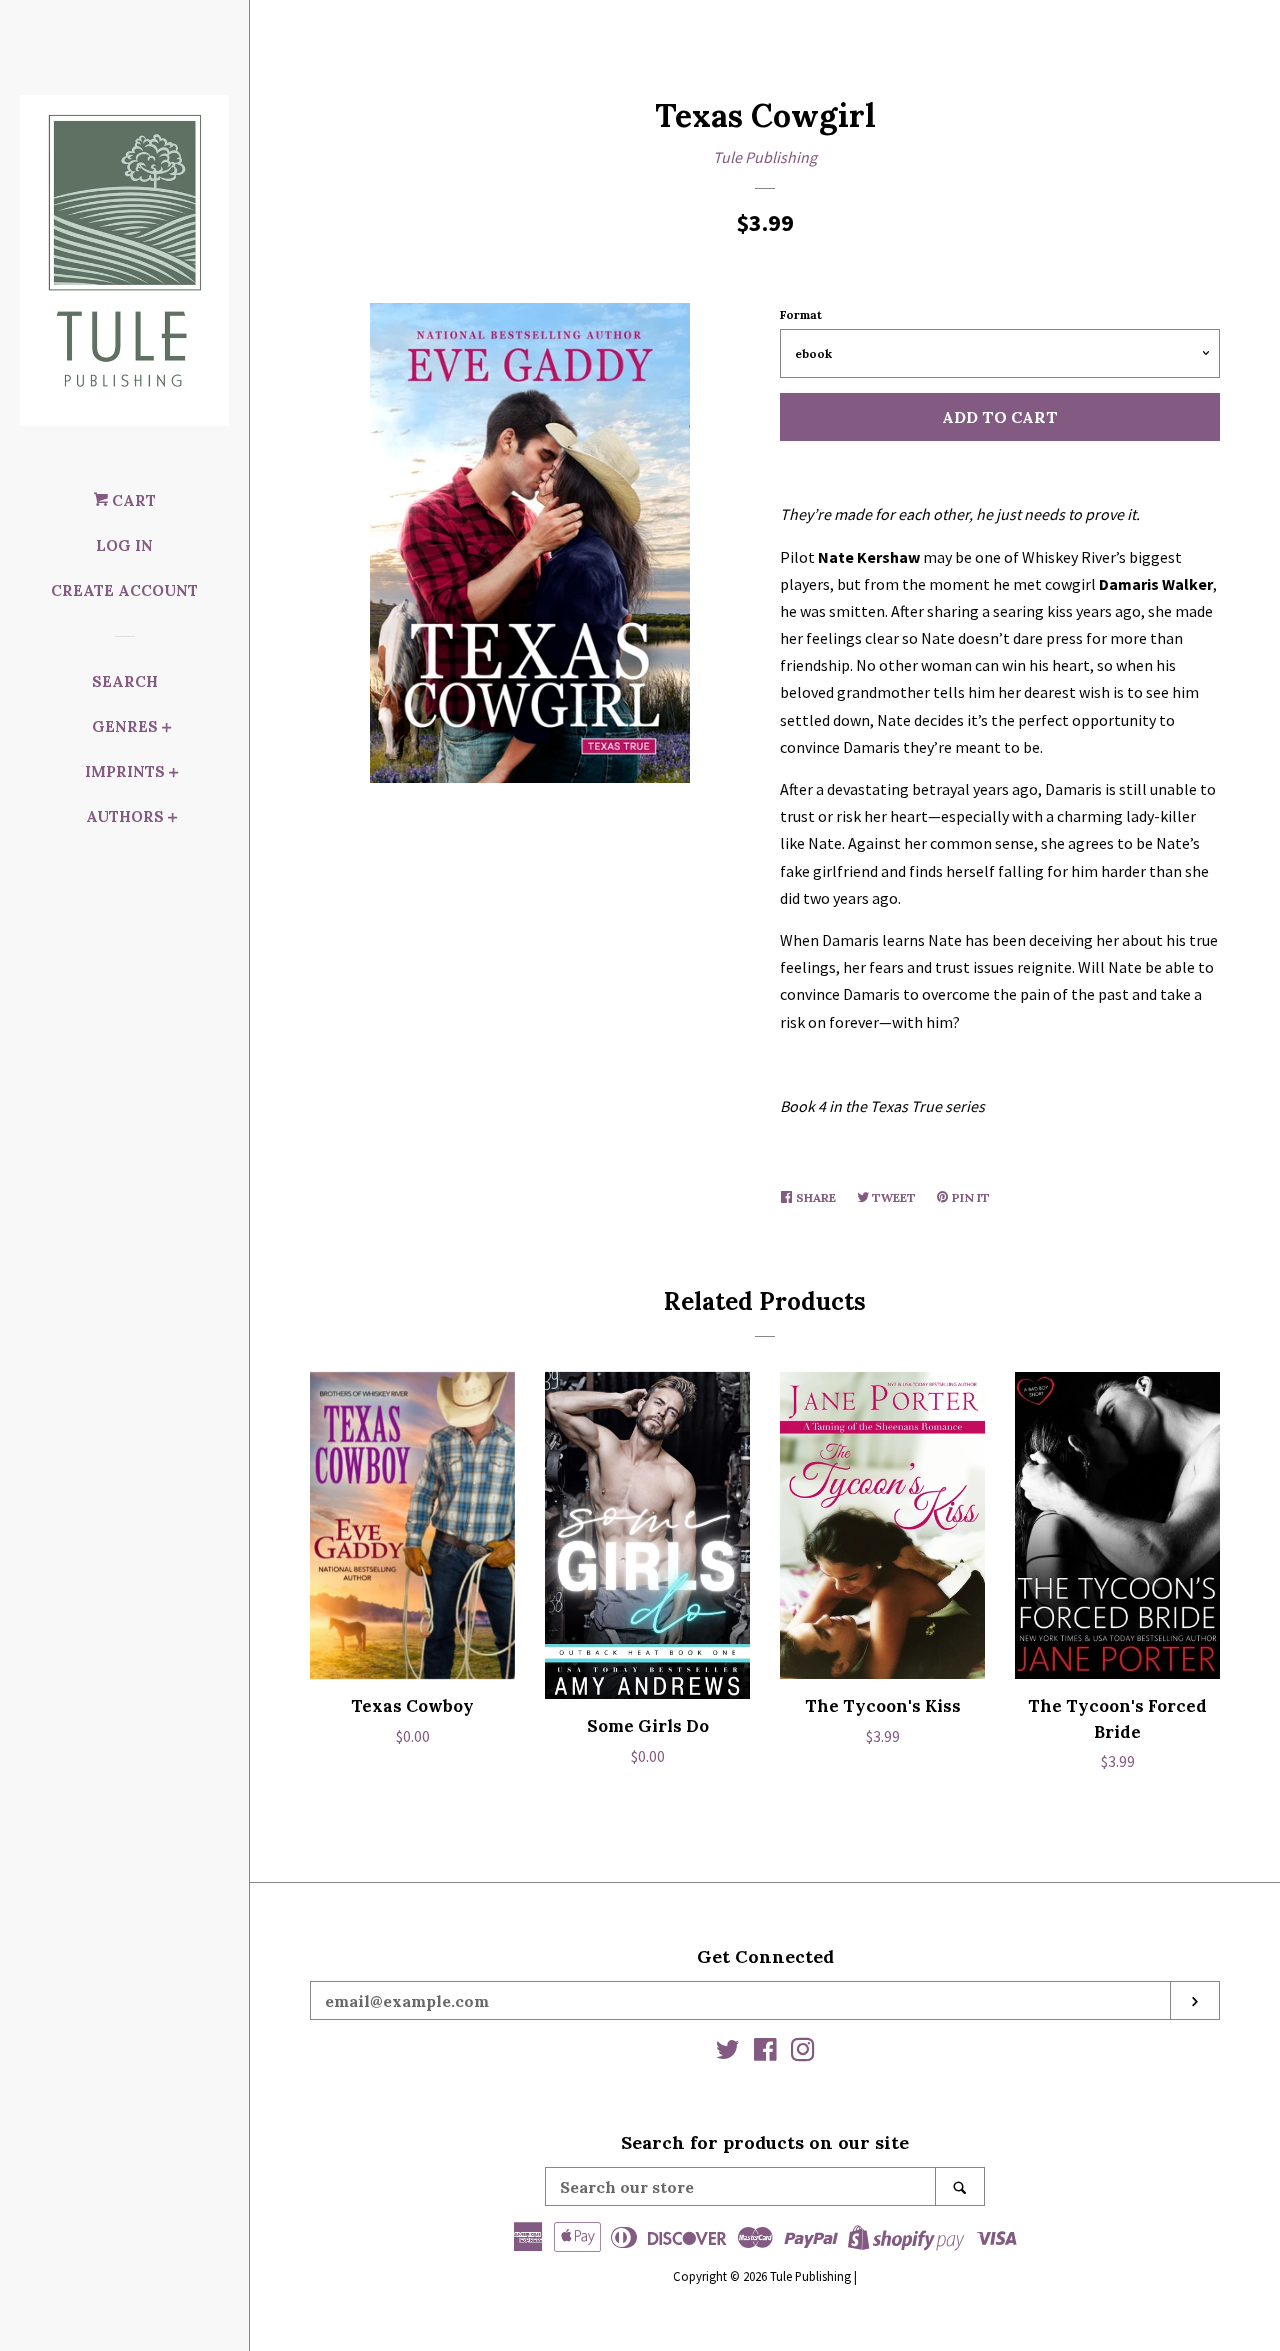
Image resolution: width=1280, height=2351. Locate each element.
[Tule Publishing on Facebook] (765, 2053)
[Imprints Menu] (174, 774)
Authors (125, 816)
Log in (124, 545)
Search (125, 681)
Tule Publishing (765, 157)
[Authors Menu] (173, 819)
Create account (124, 590)
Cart (132, 500)
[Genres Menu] (167, 729)
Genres (125, 726)
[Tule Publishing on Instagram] (803, 2053)
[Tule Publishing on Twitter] (728, 2053)
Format (801, 314)
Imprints (125, 771)
